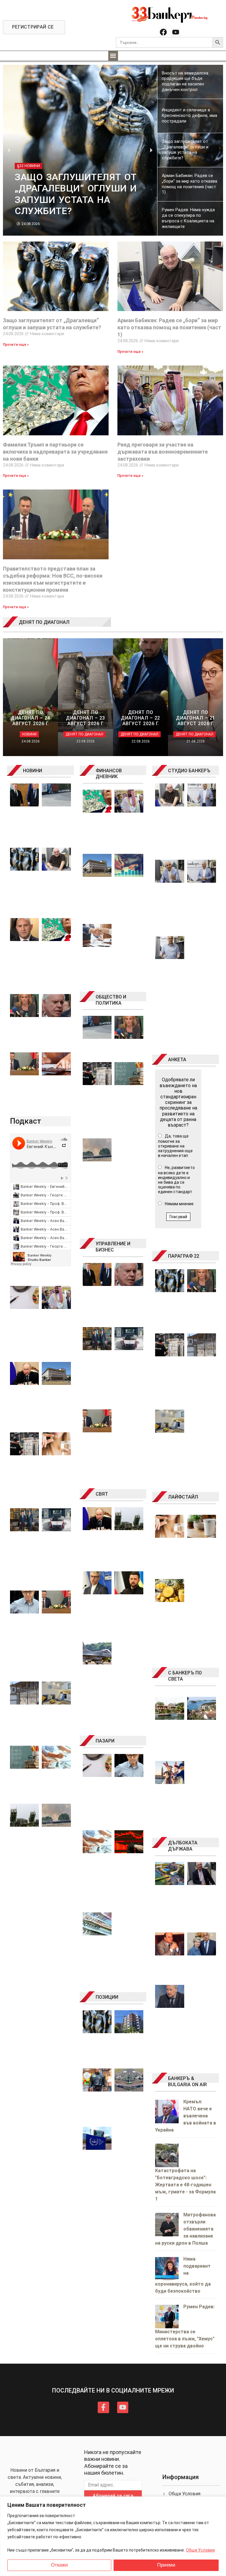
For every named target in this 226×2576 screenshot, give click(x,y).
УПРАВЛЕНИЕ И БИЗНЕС (113, 1247)
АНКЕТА (177, 1060)
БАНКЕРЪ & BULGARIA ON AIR (187, 2081)
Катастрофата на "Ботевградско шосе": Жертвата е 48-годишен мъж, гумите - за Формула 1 (185, 2185)
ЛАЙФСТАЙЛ (183, 1497)
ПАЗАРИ (105, 1741)
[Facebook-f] (103, 2407)
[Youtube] (176, 32)
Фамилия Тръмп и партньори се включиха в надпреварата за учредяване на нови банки (55, 452)
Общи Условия (200, 2550)
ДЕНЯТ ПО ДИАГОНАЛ (44, 622)
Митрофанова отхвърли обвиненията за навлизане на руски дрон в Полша (185, 2229)
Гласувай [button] (178, 1217)
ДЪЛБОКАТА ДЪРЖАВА (183, 1846)
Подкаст (26, 1121)
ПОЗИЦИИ (107, 1997)
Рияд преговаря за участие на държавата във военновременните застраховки (163, 452)
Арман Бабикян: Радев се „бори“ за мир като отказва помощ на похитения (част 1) (169, 327)
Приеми (166, 2565)
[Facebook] (163, 32)
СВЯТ (102, 1494)
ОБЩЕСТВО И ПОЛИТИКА (111, 1000)
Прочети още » (16, 345)
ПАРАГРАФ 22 (184, 1256)
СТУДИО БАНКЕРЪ (189, 771)
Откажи (59, 2565)
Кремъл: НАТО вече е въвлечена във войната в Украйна (186, 2116)
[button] (113, 56)
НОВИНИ (33, 771)
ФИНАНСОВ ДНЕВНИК (109, 774)
